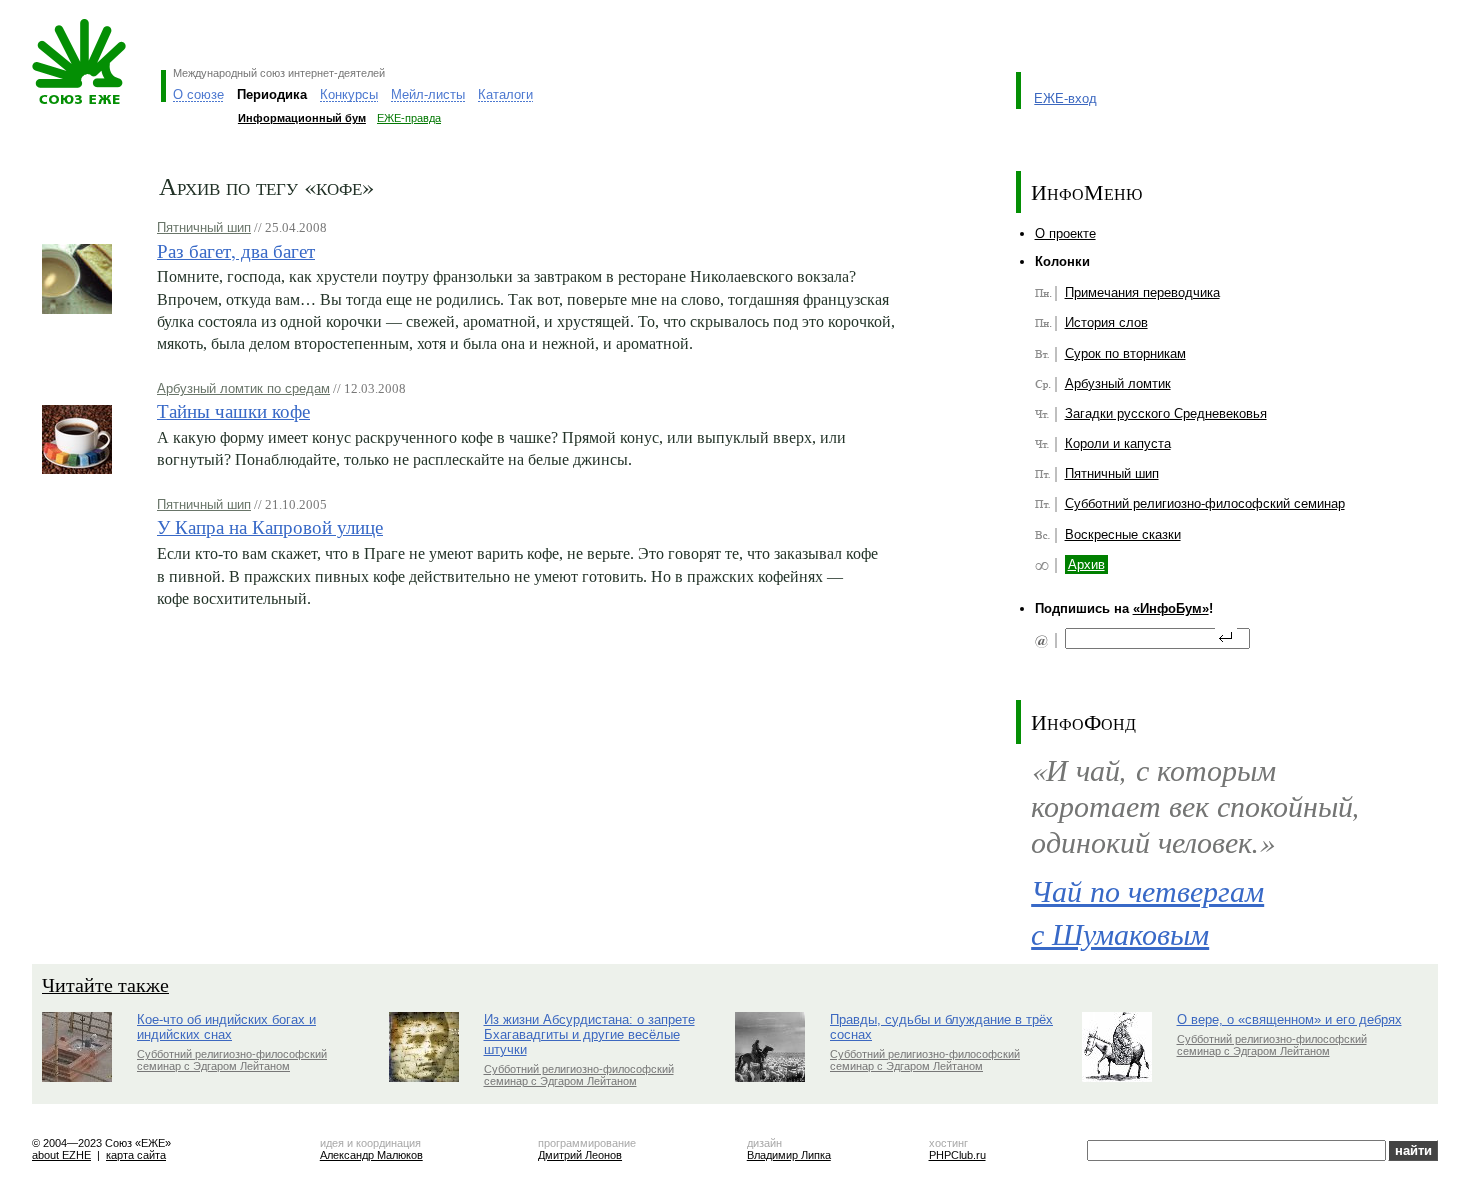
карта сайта (136, 1155)
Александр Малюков (371, 1155)
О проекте (1065, 233)
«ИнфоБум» (1171, 608)
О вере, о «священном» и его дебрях (1289, 1019)
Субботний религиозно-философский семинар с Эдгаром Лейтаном (232, 1060)
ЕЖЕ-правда (409, 118)
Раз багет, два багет (236, 250)
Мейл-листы (428, 94)
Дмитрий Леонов (580, 1155)
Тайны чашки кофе (233, 410)
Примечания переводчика (1142, 292)
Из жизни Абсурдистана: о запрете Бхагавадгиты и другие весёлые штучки (589, 1034)
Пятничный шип (204, 227)
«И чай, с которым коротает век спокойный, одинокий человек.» (1196, 805)
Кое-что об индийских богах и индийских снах (226, 1027)
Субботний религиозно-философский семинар (1205, 503)
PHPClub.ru (957, 1155)
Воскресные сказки (1123, 534)
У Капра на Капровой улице (270, 526)
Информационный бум (302, 118)
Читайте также (105, 984)
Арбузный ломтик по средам (243, 388)
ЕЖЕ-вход (1065, 98)
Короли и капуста (1118, 443)
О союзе (198, 94)
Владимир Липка (789, 1155)
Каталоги (505, 94)
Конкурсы (349, 94)
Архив (1086, 564)
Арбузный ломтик (1118, 383)
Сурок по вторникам (1125, 353)
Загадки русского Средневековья (1166, 413)
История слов (1106, 322)
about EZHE (61, 1155)
